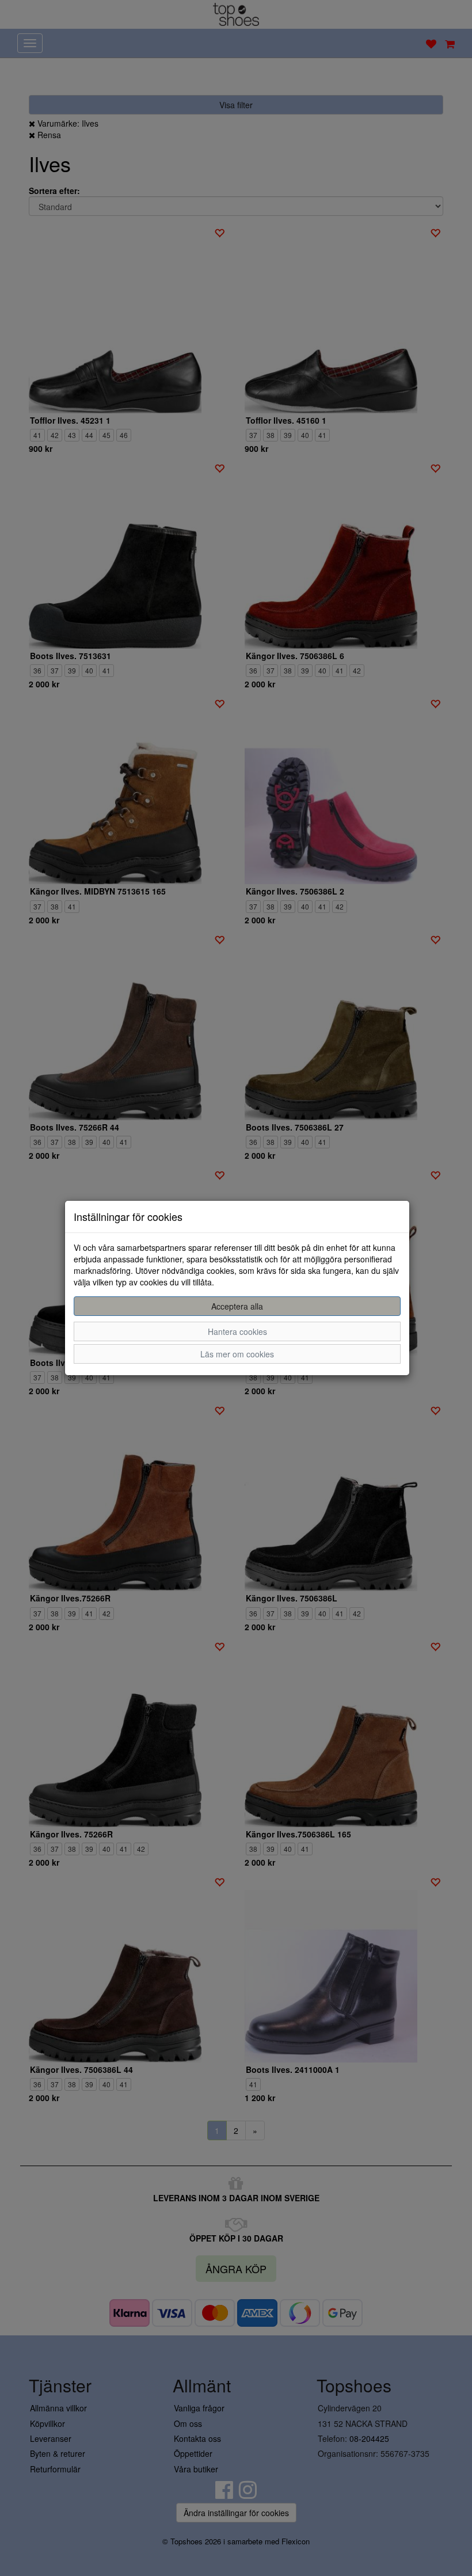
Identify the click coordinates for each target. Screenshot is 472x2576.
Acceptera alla (237, 1306)
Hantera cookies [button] (237, 1331)
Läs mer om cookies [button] (237, 1354)
